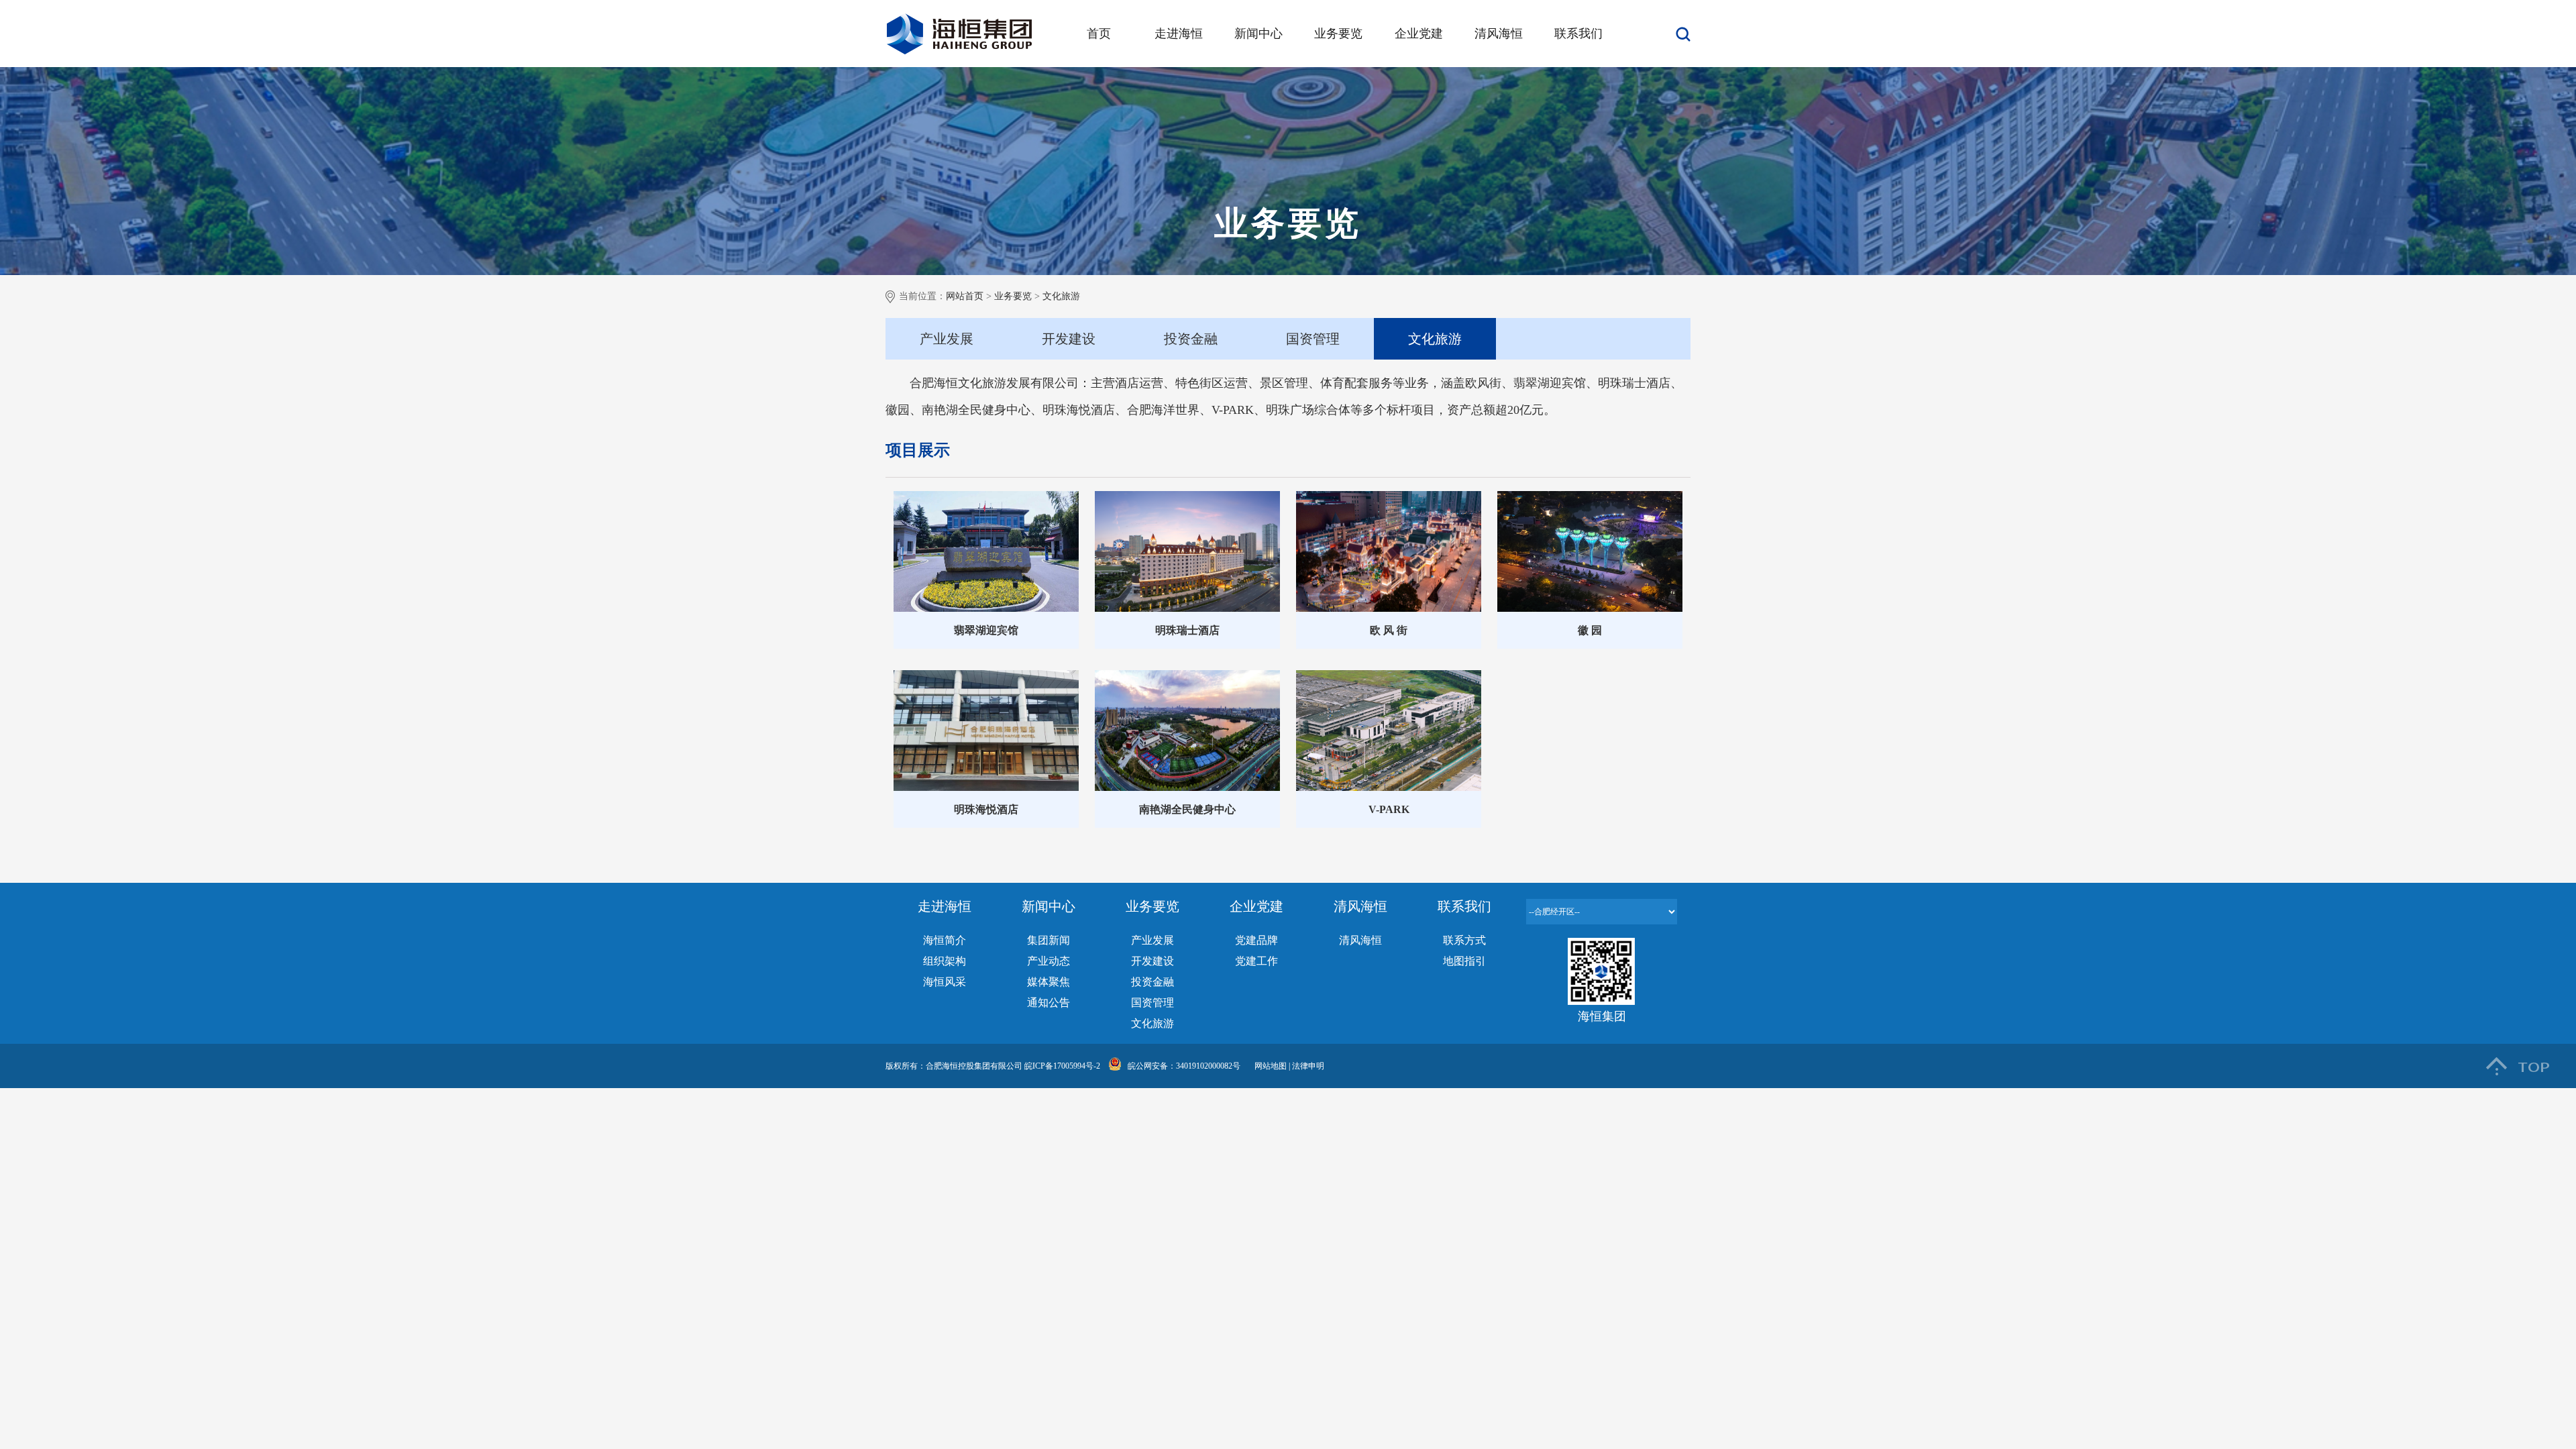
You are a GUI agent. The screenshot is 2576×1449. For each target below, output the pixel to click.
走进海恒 (1179, 34)
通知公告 (1049, 1003)
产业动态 (1049, 961)
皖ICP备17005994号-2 (1062, 1066)
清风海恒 (1499, 34)
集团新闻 (1049, 940)
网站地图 (1272, 1066)
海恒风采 (945, 982)
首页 (1099, 34)
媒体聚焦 (1049, 982)
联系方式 (1464, 940)
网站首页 (965, 296)
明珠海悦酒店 (986, 809)
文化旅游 (1061, 296)
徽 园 (1590, 630)
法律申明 (1308, 1066)
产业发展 (947, 339)
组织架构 (945, 961)
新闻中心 (1258, 34)
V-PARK (1389, 809)
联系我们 (1578, 34)
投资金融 (1191, 339)
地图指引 (1464, 961)
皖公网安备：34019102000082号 (1184, 1066)
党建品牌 (1256, 940)
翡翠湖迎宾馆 (986, 630)
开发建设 (1069, 339)
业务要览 (1338, 34)
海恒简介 (945, 940)
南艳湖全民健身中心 (1187, 809)
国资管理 (1313, 339)
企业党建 (1419, 34)
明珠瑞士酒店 (1187, 630)
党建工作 (1256, 961)
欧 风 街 (1389, 630)
